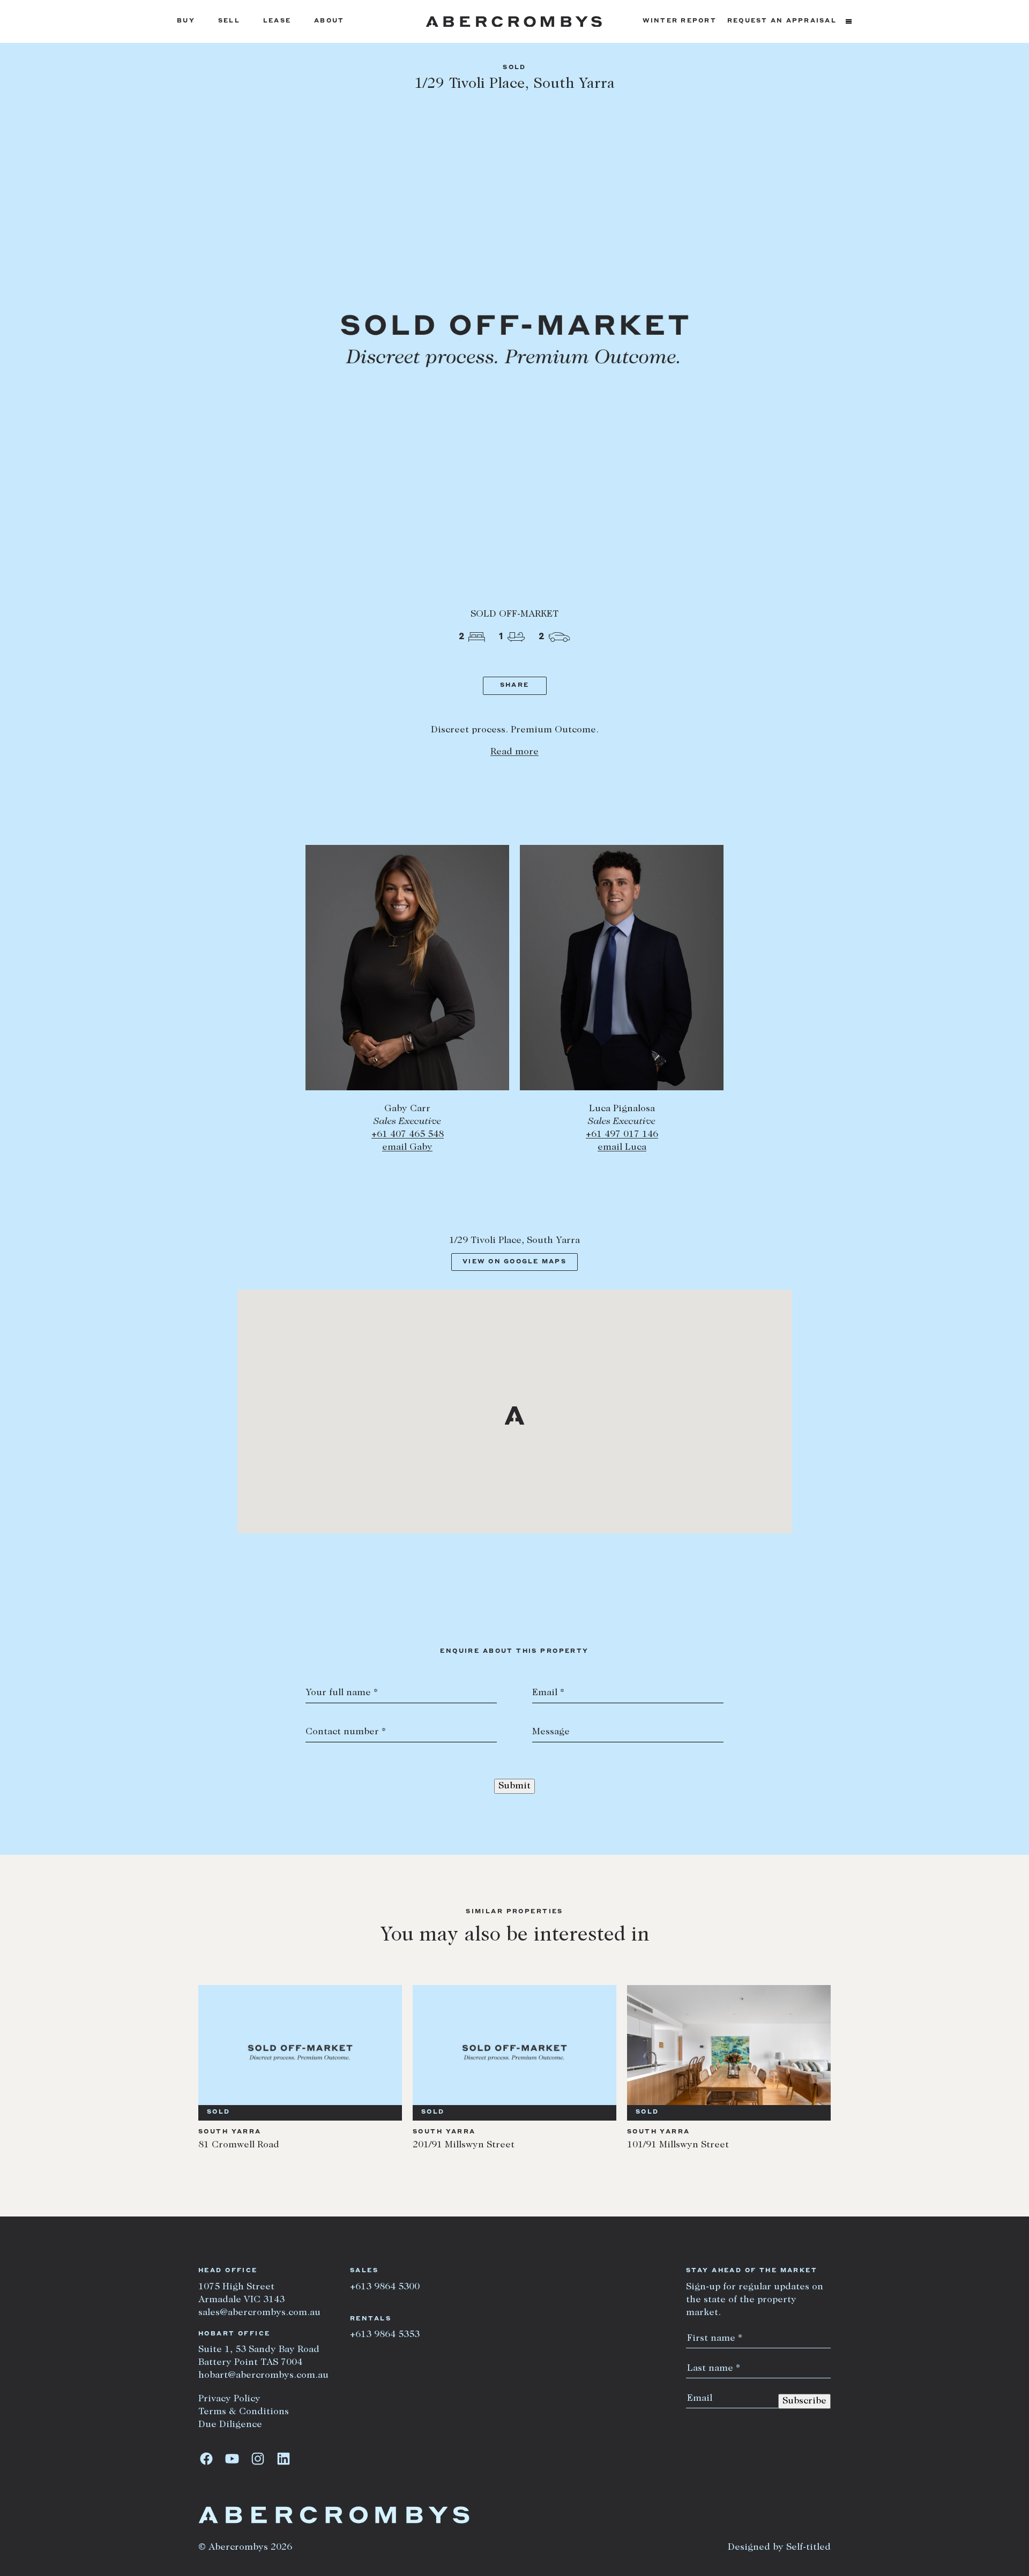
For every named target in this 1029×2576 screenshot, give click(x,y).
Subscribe (804, 2401)
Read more (514, 752)
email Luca (622, 1148)
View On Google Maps (514, 1262)
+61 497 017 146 (622, 1135)
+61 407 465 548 (408, 1135)
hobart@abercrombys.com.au (263, 2376)
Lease (277, 21)
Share (514, 686)
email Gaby (407, 1148)
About (329, 21)
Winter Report (680, 21)
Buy (186, 21)
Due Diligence (230, 2425)
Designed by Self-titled (779, 2548)
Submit (514, 1786)
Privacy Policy (229, 2399)
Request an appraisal (782, 21)
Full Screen (798, 548)
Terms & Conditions (244, 2412)
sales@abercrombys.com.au (259, 2313)
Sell (229, 21)
